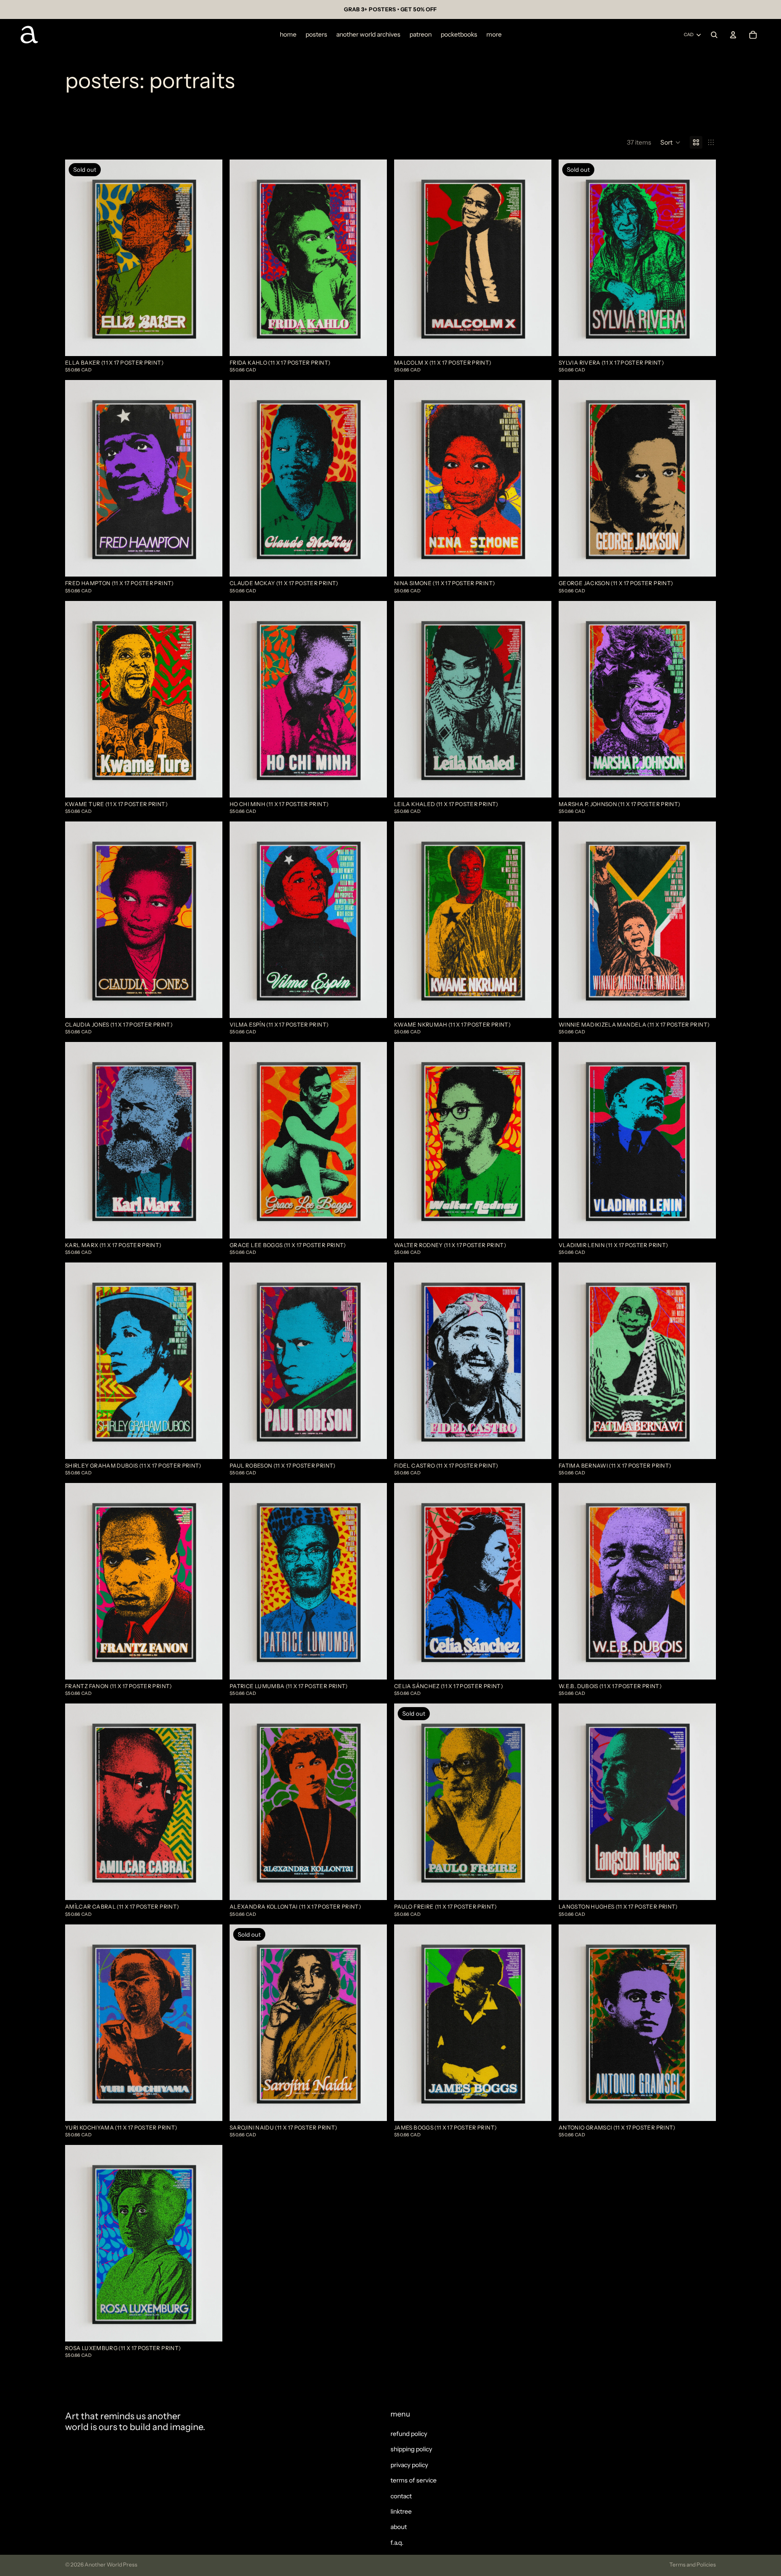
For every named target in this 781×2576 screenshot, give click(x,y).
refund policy (409, 2434)
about (399, 2527)
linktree (401, 2511)
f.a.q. (397, 2543)
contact (401, 2496)
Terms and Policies (693, 2564)
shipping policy (411, 2449)
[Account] (733, 35)
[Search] (714, 35)
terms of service (414, 2480)
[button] (670, 142)
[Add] (373, 342)
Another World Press (111, 2564)
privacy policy (409, 2465)
